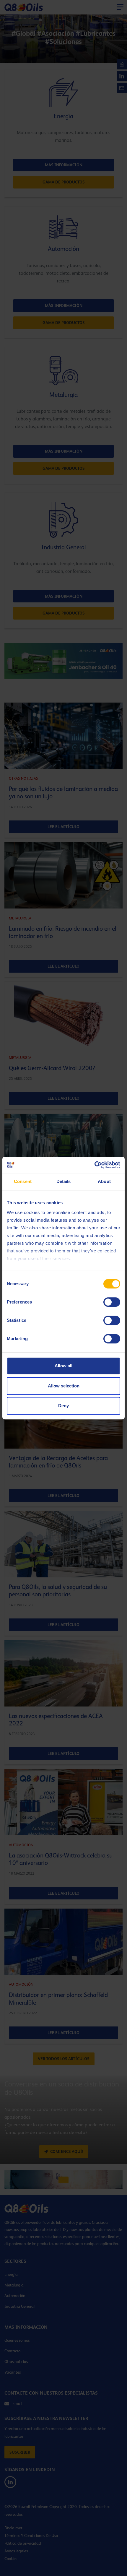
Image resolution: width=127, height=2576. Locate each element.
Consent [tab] (23, 1181)
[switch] (112, 1302)
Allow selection (64, 1386)
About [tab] (104, 1181)
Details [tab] (64, 1181)
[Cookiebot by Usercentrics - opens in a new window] (94, 1165)
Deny (63, 1406)
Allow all (63, 1366)
